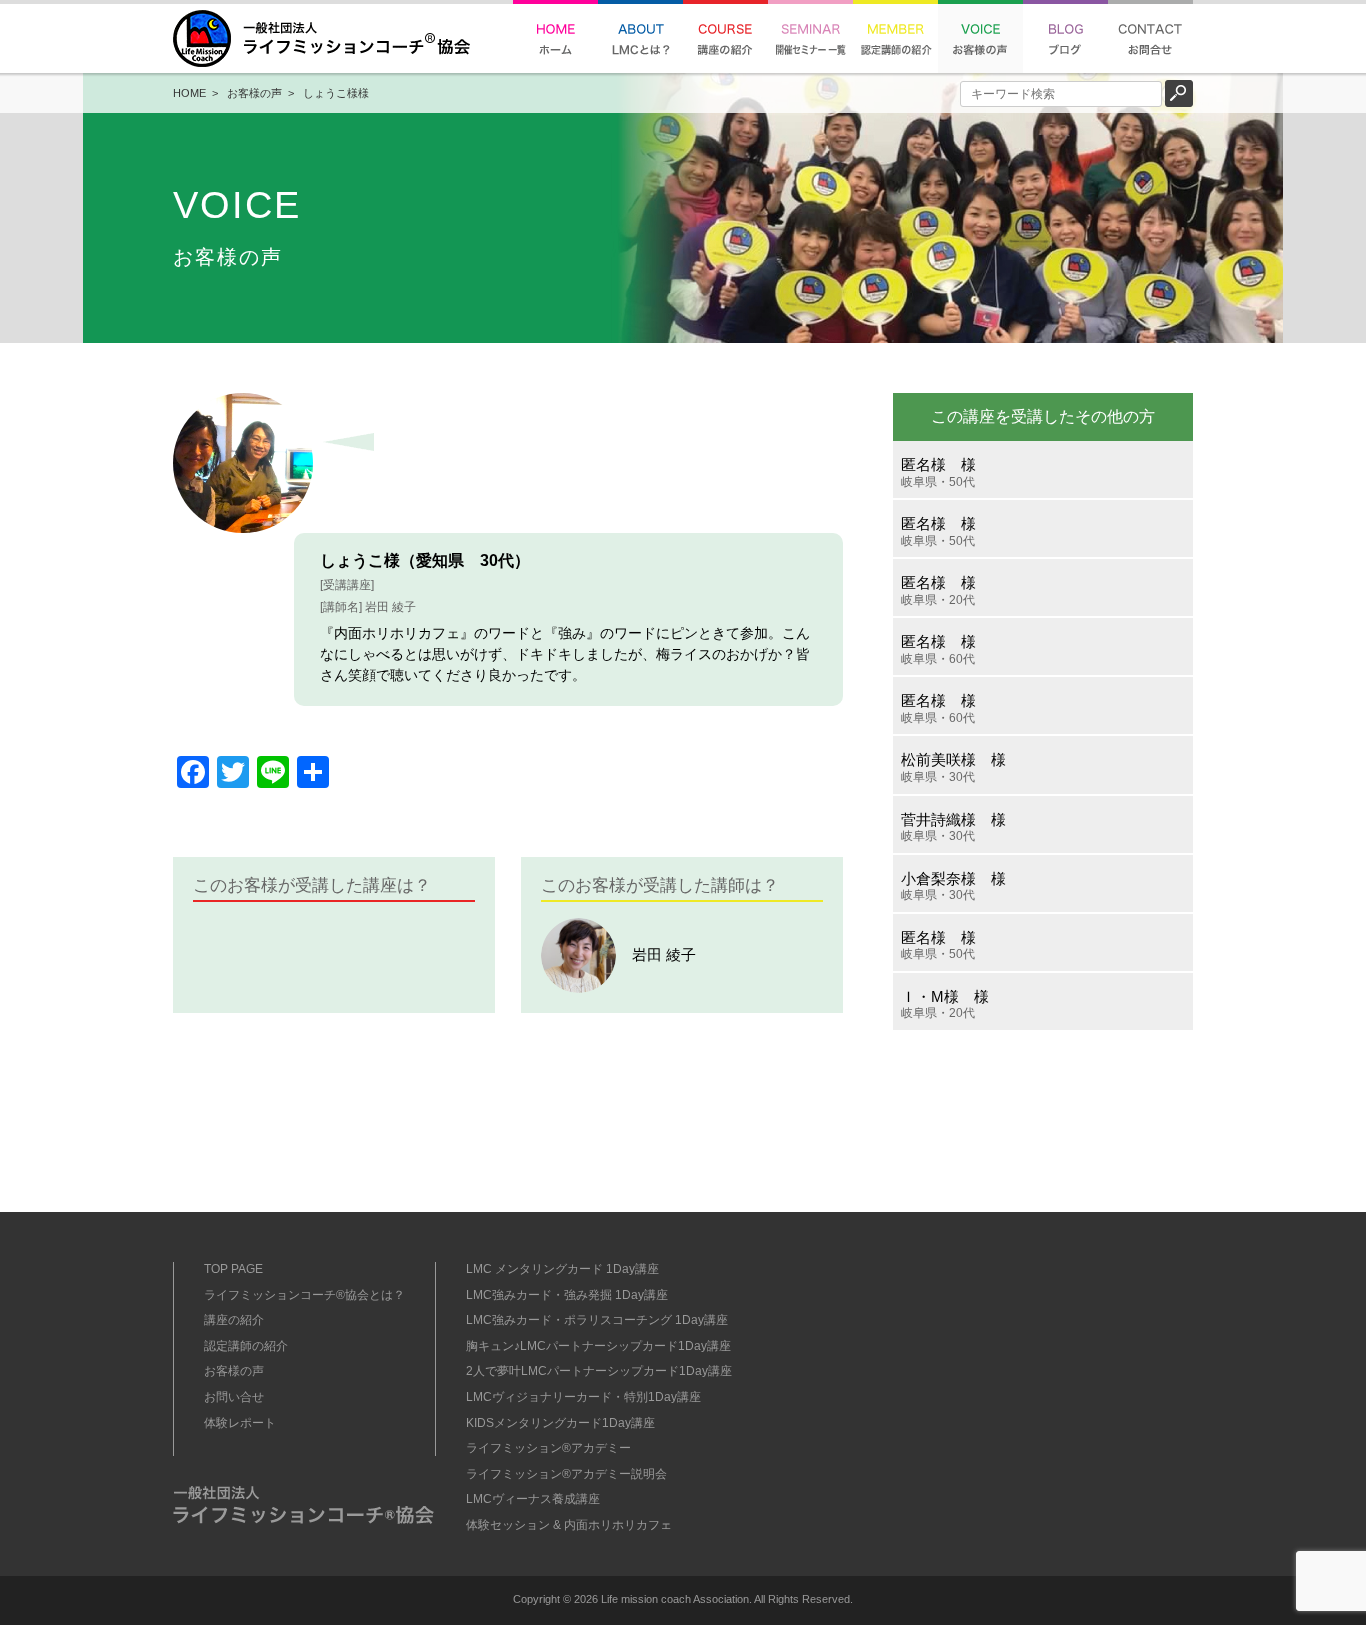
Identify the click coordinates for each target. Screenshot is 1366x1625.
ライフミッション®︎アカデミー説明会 (566, 1474)
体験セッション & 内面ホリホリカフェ (569, 1525)
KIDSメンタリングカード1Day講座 (560, 1423)
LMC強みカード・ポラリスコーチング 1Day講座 (597, 1320)
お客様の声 (254, 93)
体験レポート (240, 1423)
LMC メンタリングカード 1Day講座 (562, 1269)
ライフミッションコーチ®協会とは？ (304, 1295)
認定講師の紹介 (246, 1346)
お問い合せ (234, 1397)
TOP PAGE (233, 1269)
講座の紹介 (234, 1320)
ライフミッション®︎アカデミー (548, 1448)
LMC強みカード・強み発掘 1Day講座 (567, 1295)
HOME (189, 93)
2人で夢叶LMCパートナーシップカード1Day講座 (599, 1371)
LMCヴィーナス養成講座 (533, 1499)
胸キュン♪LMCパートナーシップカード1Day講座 (598, 1346)
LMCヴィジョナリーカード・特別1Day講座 (583, 1397)
